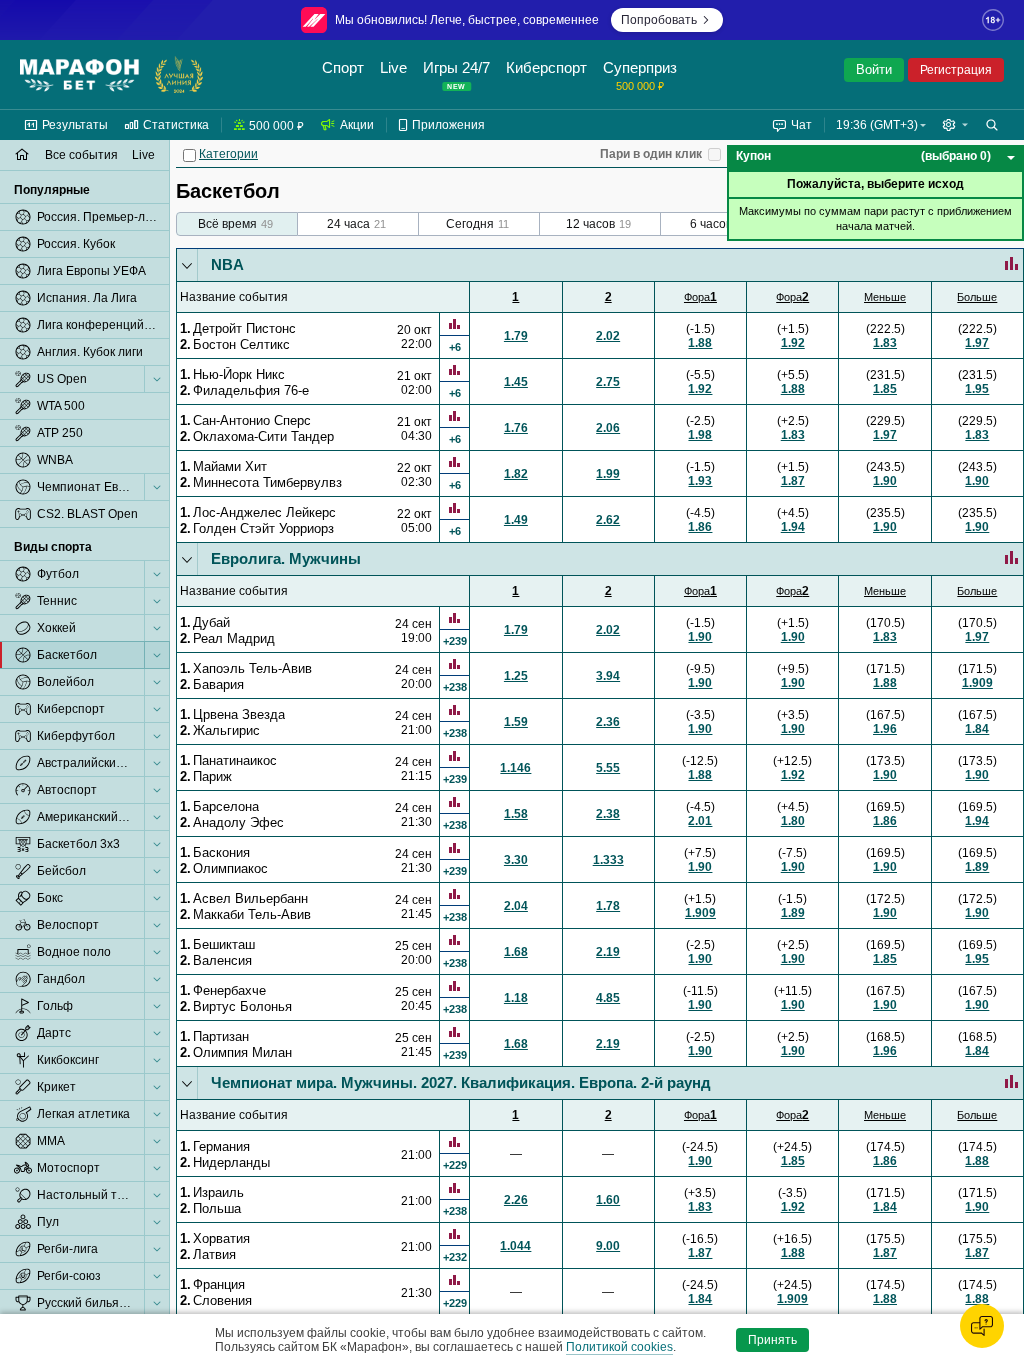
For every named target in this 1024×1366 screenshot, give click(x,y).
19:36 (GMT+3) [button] (877, 125)
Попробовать (659, 20)
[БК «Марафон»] (79, 75)
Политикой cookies (619, 1347)
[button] (955, 125)
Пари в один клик (651, 154)
